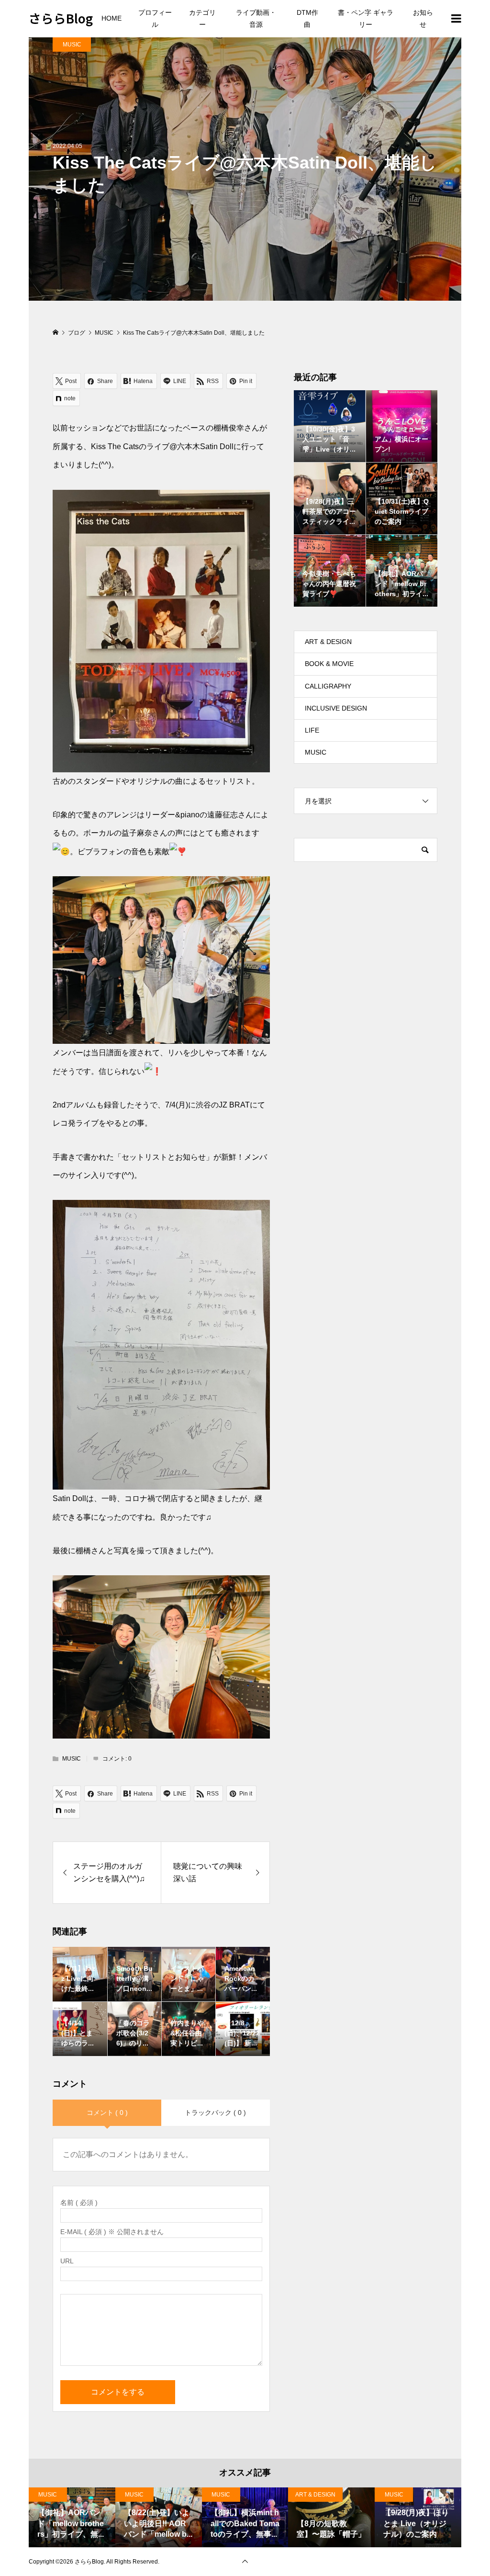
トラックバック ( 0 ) (215, 2113)
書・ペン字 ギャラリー (366, 18)
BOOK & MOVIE (329, 664)
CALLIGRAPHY (328, 686)
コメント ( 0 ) (107, 2113)
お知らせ (423, 18)
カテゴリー (202, 18)
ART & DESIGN (328, 642)
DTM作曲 (307, 18)
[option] (72, 2517)
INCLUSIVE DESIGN (336, 708)
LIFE (312, 730)
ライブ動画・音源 (256, 18)
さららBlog (61, 18)
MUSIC (72, 45)
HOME (111, 18)
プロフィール (155, 18)
